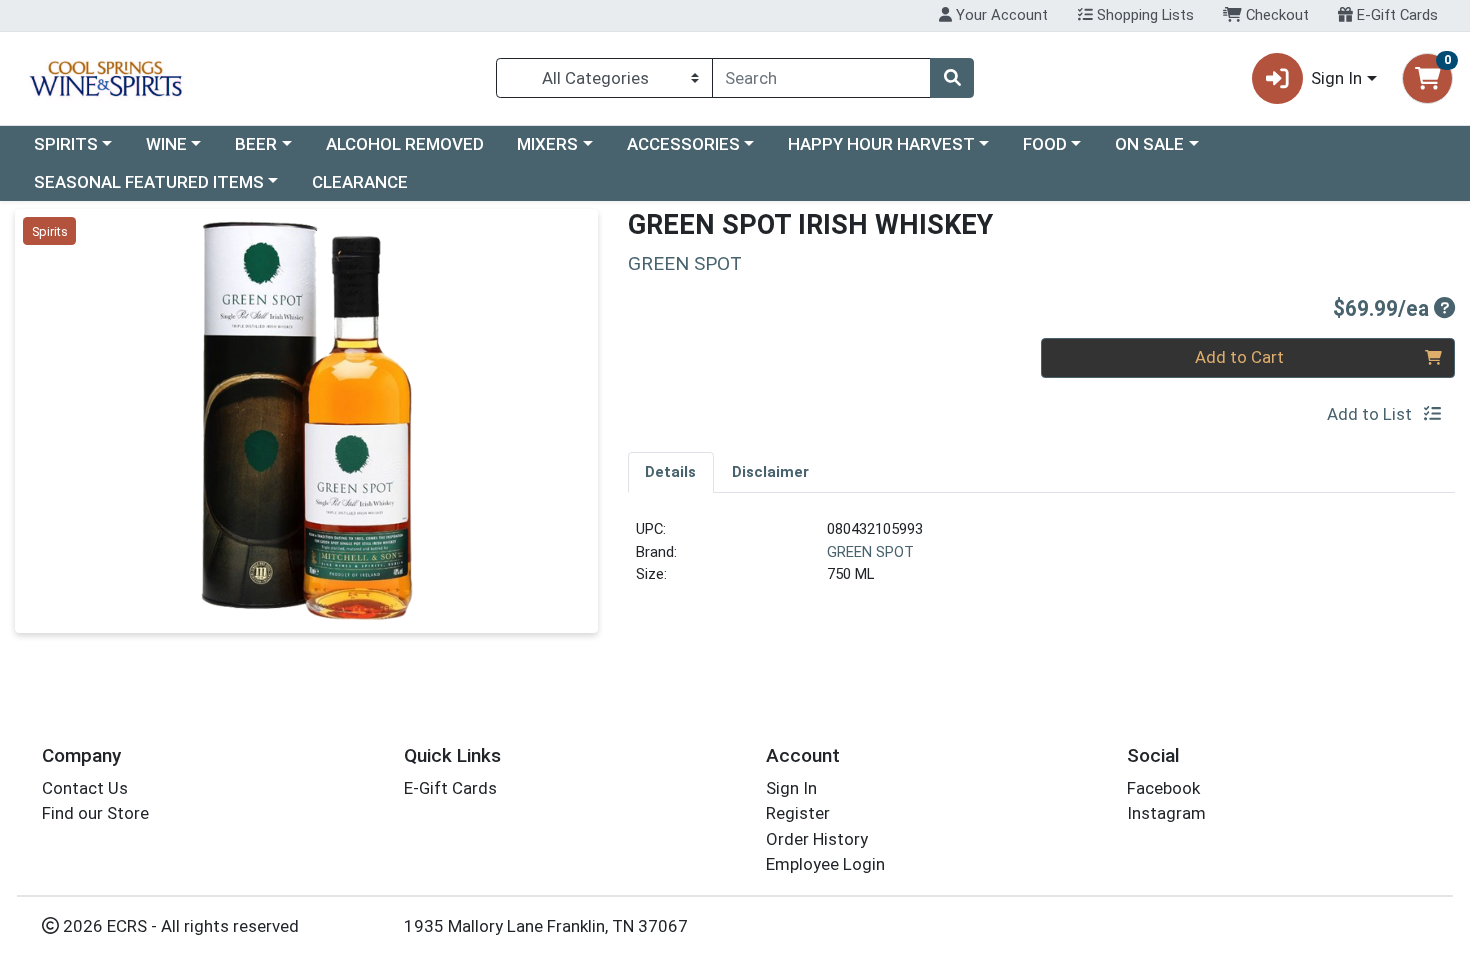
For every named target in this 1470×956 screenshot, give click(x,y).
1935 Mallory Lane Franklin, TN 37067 (546, 926)
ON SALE (1149, 144)
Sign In (791, 788)
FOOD (1045, 144)
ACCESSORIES (683, 144)
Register (798, 813)
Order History (817, 839)
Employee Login (825, 864)
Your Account (1000, 15)
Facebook (1163, 788)
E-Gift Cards (1395, 15)
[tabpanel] (1042, 560)
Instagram (1166, 813)
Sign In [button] (1336, 78)
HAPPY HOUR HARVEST (881, 144)
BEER (256, 144)
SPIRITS (66, 144)
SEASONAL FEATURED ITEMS (149, 182)
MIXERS (547, 144)
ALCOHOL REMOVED (405, 144)
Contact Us (85, 788)
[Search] (952, 78)
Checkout (1275, 15)
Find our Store (95, 813)
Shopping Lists (1143, 15)
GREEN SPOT (870, 552)
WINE (166, 144)
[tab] (671, 472)
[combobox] (821, 78)
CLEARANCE (360, 182)
